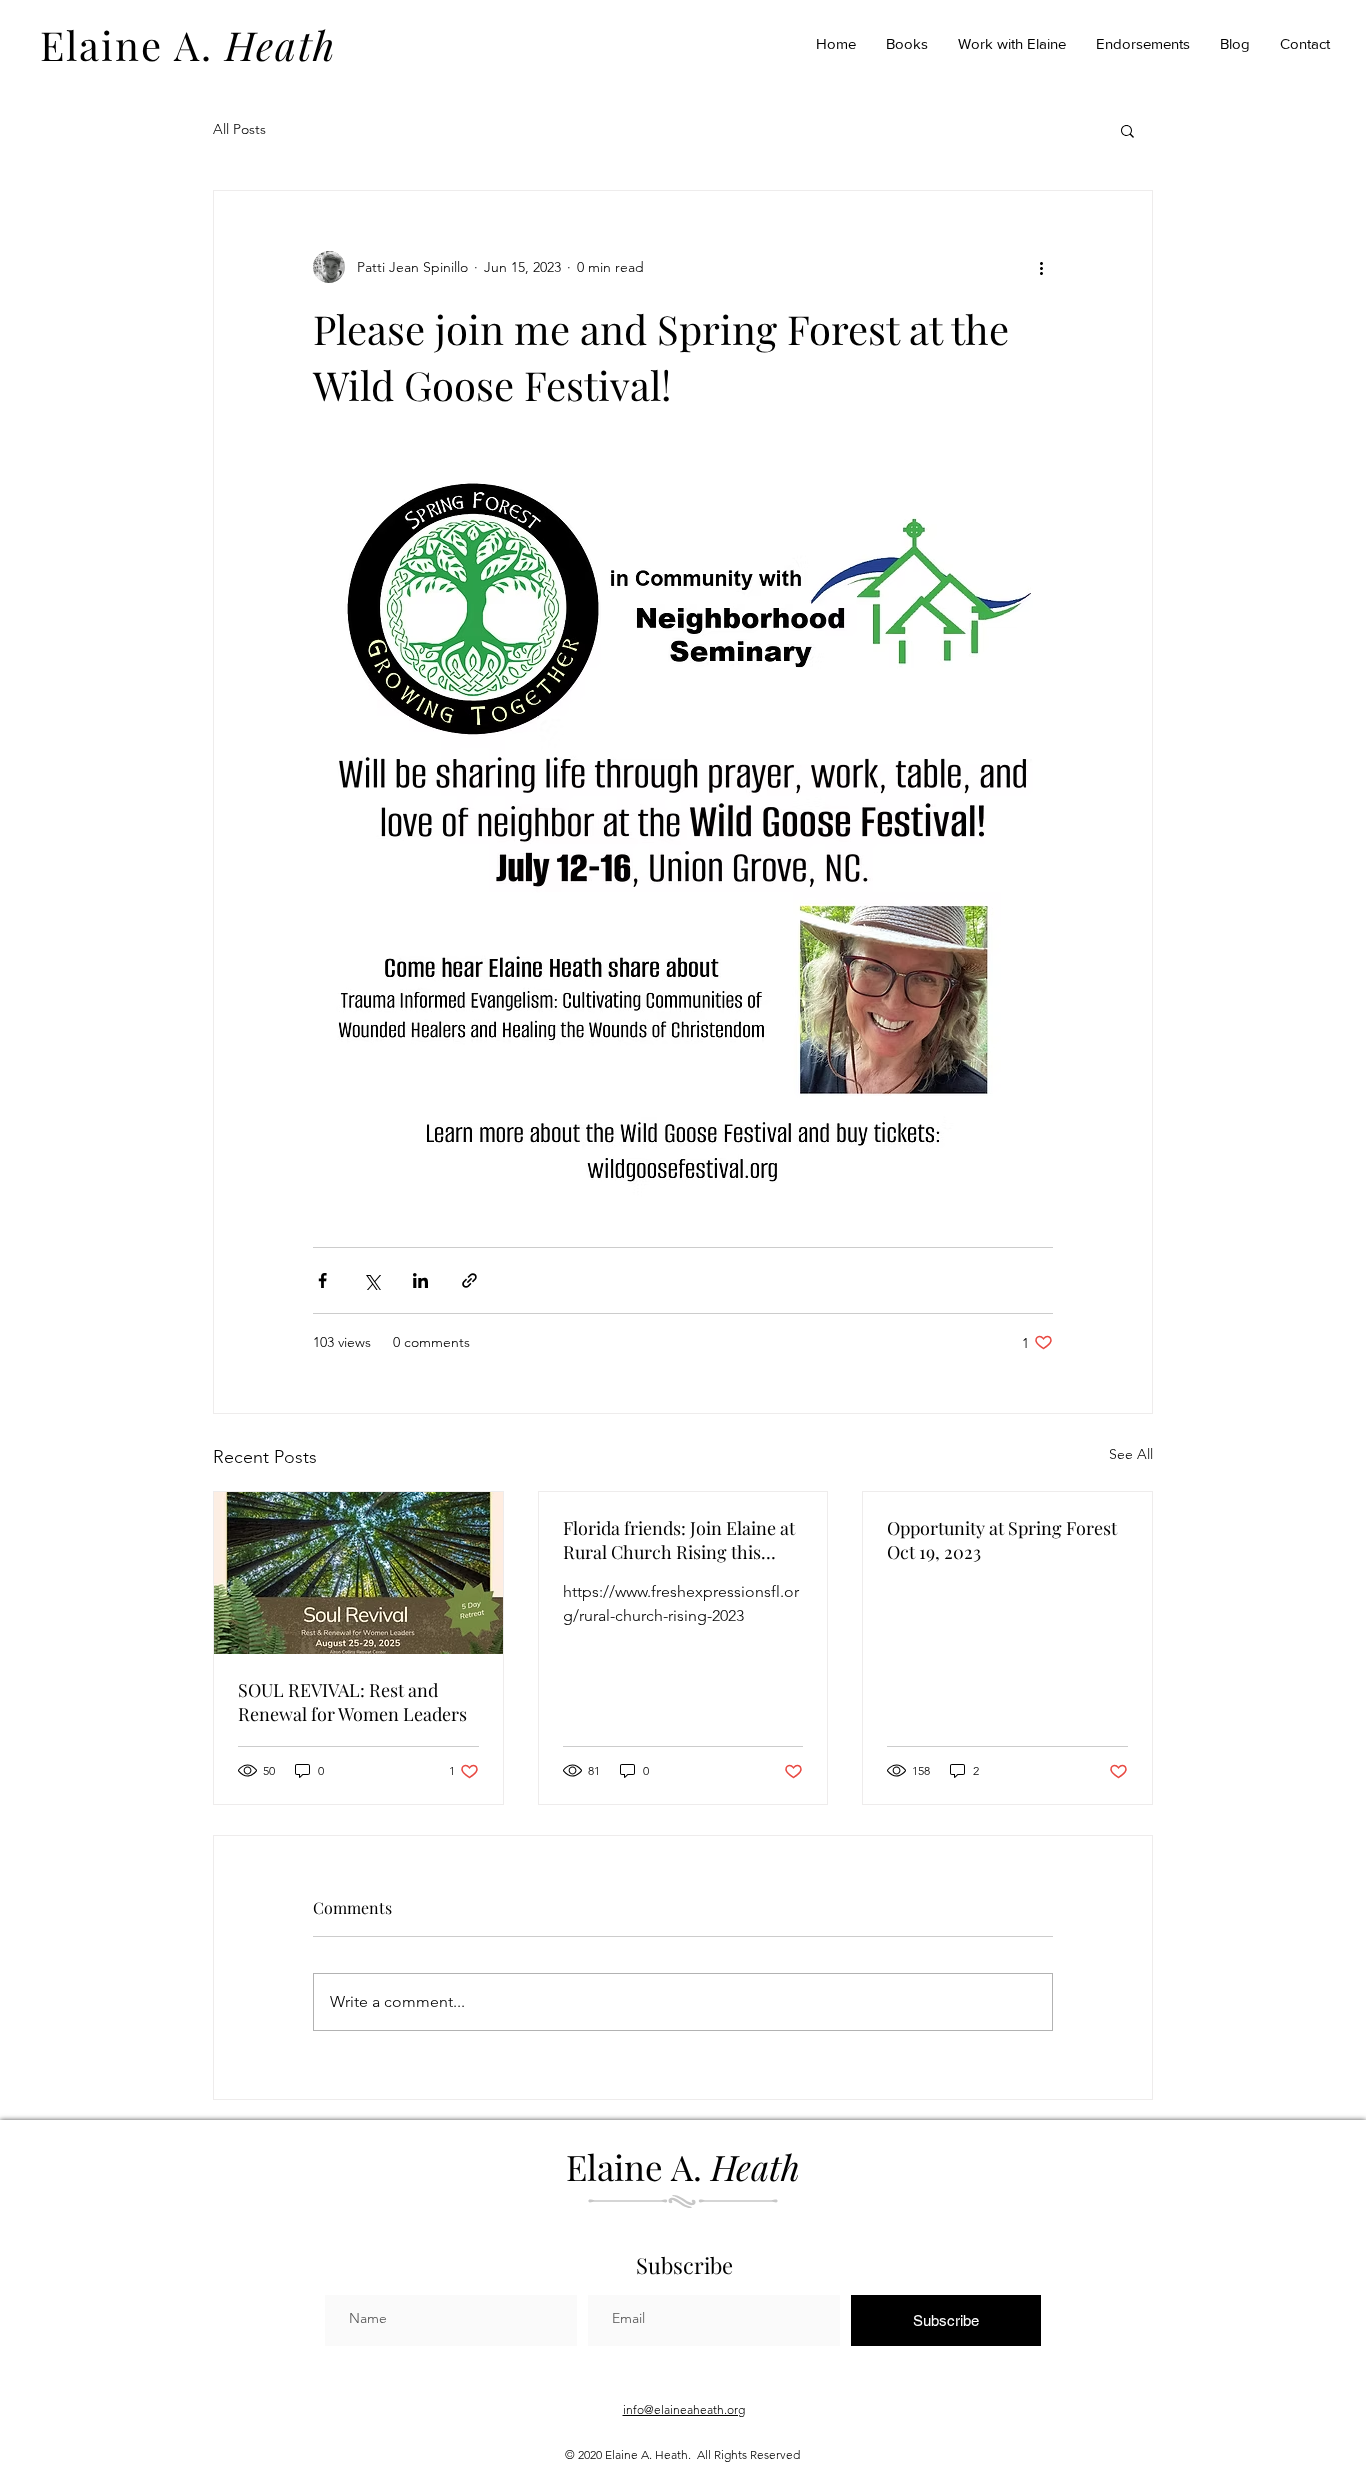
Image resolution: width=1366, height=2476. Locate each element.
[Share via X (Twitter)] (371, 1280)
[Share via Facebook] (322, 1280)
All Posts (239, 129)
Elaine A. (188, 44)
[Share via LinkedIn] (420, 1280)
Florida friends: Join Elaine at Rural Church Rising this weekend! (679, 1540)
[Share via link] (469, 1280)
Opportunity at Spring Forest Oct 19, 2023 (1002, 1540)
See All (1131, 1454)
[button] (1127, 130)
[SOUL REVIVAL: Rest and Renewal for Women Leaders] (358, 1573)
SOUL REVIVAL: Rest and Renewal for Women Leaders (352, 1702)
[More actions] (1041, 267)
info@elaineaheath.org (684, 2409)
